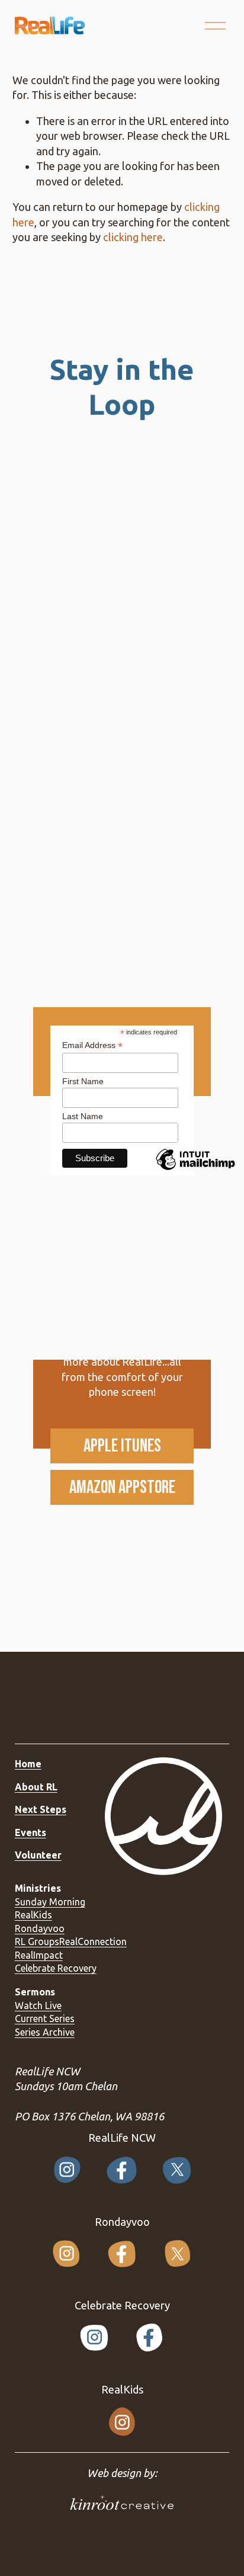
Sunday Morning (50, 1902)
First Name (83, 1081)
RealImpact (39, 1955)
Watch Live (38, 2005)
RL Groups (37, 1941)
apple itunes (122, 1446)
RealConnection (93, 1941)
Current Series (45, 2018)
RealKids (33, 1915)
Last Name (83, 1116)
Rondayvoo (40, 1928)
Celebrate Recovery (56, 1968)
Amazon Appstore (122, 1487)
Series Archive (45, 2032)
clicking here (133, 237)
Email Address (92, 1045)
